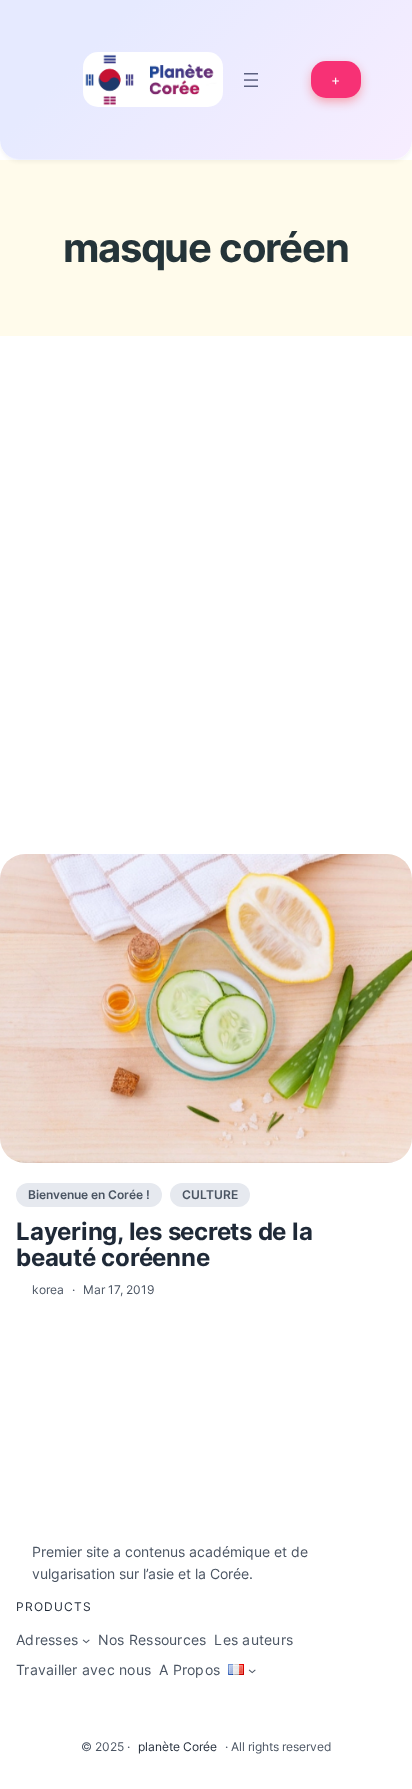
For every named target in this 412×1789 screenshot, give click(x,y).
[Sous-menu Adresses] (86, 1640)
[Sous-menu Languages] (252, 1670)
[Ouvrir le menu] (251, 80)
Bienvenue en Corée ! (89, 1194)
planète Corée (177, 1746)
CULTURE (210, 1194)
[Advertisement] (206, 632)
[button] (336, 79)
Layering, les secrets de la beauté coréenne (164, 1245)
